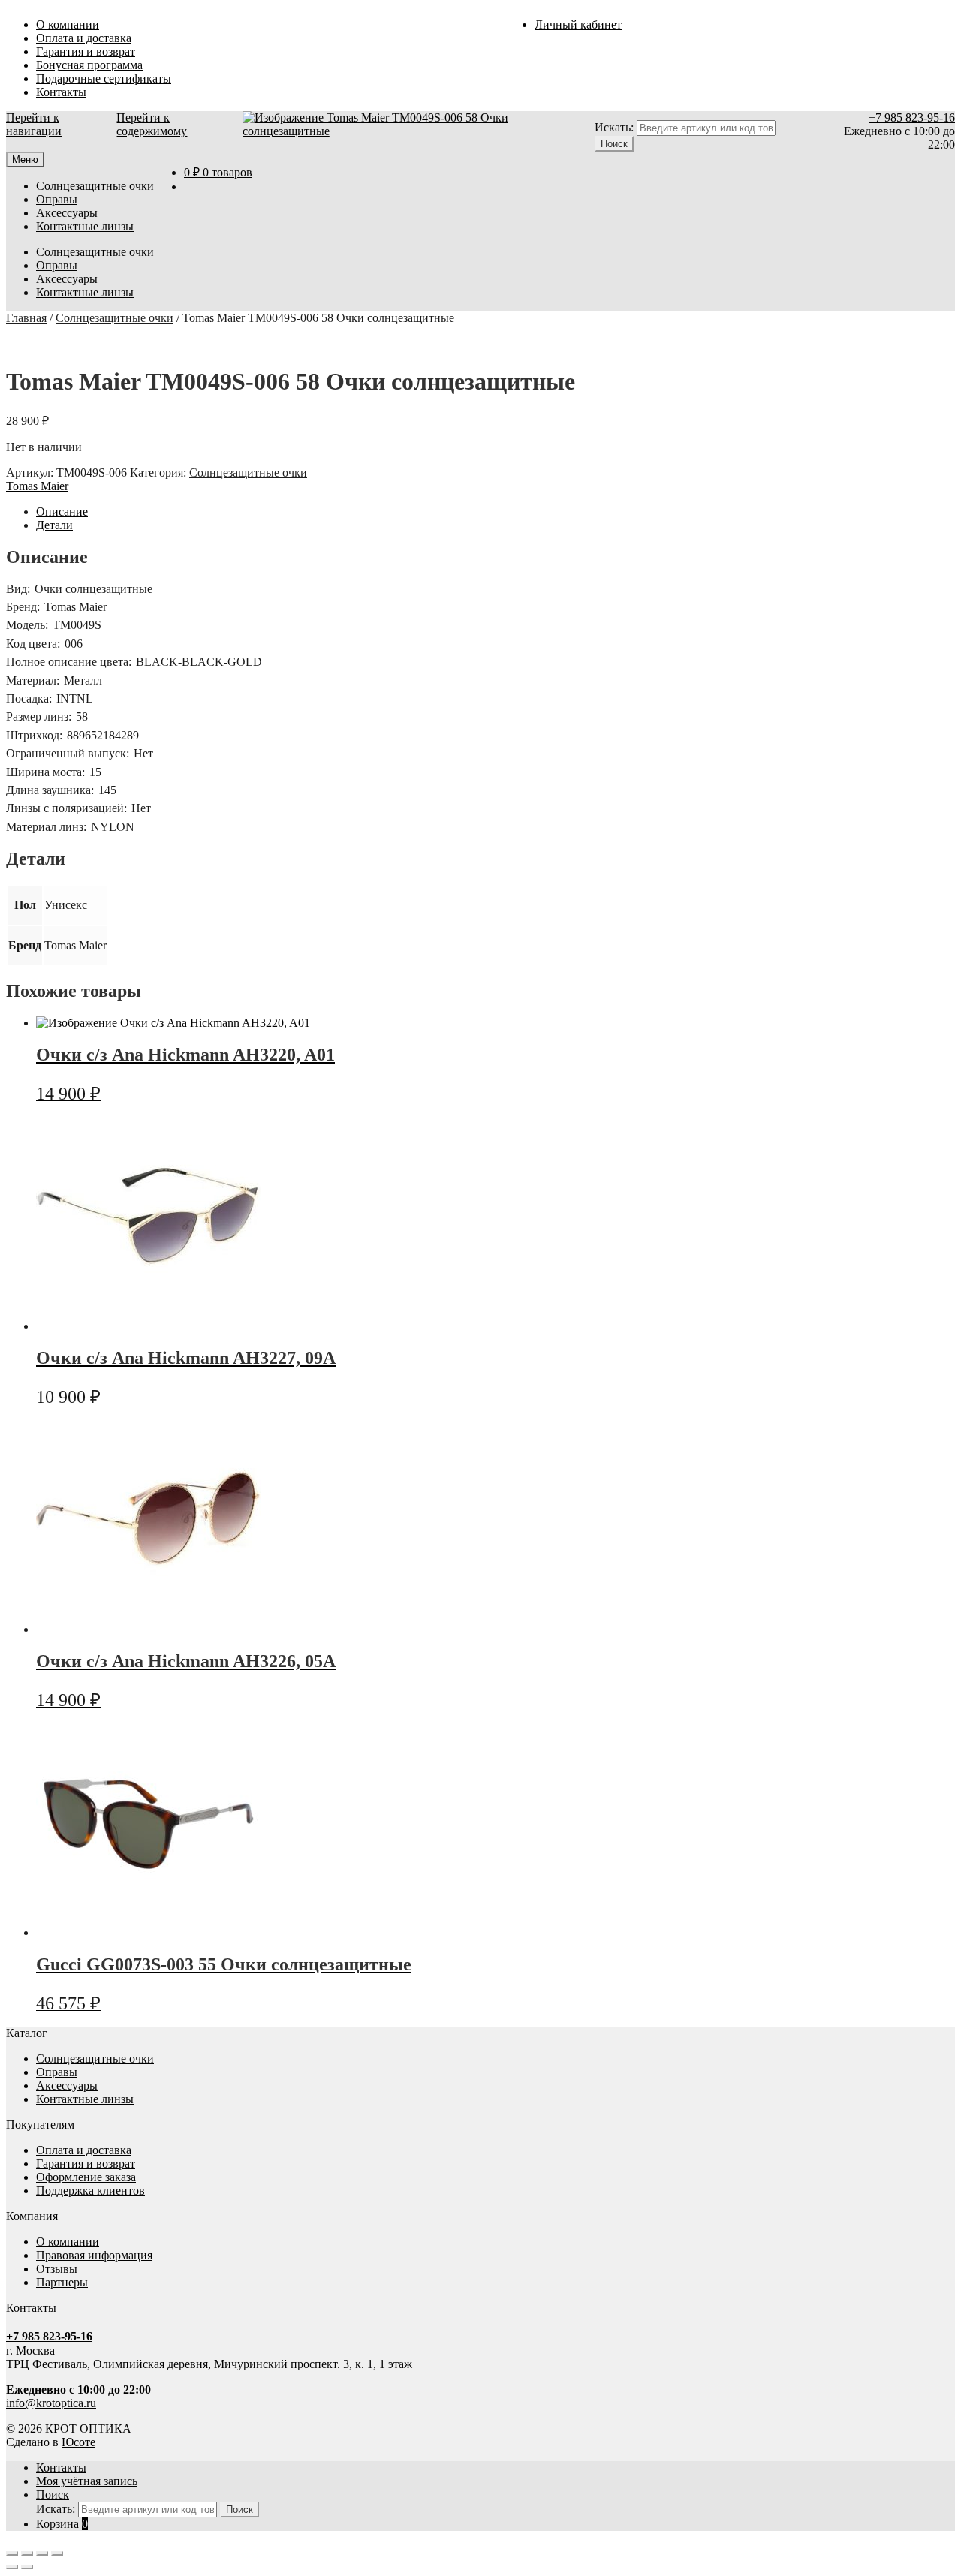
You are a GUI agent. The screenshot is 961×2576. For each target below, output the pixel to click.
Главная (26, 318)
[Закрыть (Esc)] (57, 2553)
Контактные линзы (85, 226)
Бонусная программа (89, 65)
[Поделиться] (42, 2553)
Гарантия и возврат (86, 51)
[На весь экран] (27, 2553)
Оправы (57, 199)
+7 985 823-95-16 (912, 117)
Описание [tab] (62, 512)
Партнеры (62, 2282)
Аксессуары (67, 213)
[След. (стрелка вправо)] (27, 2567)
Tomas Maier (37, 486)
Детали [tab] (54, 525)
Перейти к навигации (34, 124)
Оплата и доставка (84, 38)
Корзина (62, 2524)
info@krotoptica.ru (51, 2403)
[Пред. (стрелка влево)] (12, 2567)
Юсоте (78, 2442)
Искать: (614, 127)
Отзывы (57, 2269)
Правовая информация (94, 2255)
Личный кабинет (578, 24)
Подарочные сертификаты (104, 78)
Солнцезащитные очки (95, 186)
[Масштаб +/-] (12, 2553)
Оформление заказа (86, 2177)
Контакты (61, 92)
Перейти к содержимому (152, 124)
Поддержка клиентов (90, 2191)
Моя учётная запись (87, 2481)
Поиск (53, 2495)
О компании (68, 24)
